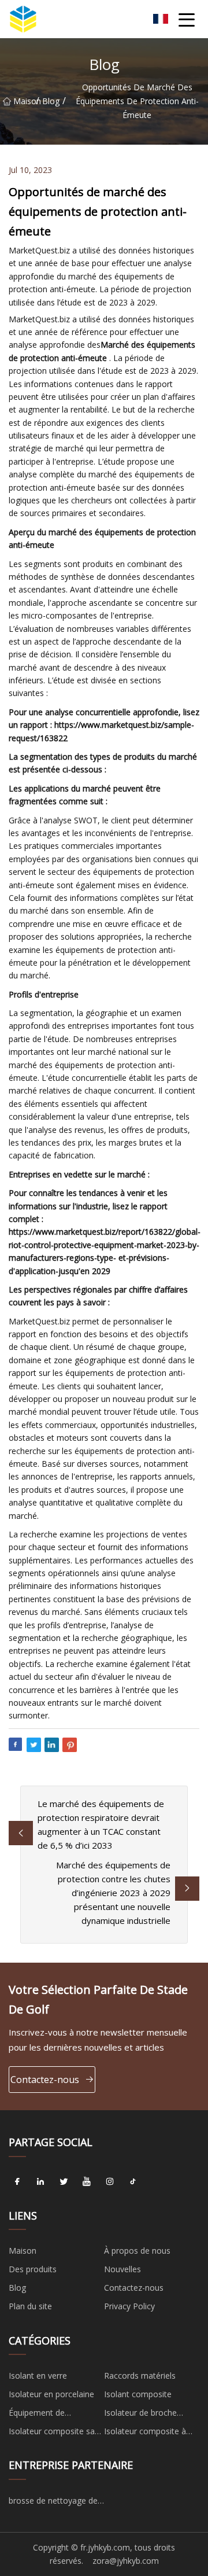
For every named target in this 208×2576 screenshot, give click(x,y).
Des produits (33, 2269)
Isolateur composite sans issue (56, 2433)
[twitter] (64, 2182)
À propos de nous (137, 2251)
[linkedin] (40, 2182)
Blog (51, 101)
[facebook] (17, 2182)
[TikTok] (133, 2182)
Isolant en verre (38, 2376)
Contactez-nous (45, 2080)
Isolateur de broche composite (140, 2415)
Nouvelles (122, 2269)
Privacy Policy (129, 2306)
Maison (25, 101)
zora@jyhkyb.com (126, 2561)
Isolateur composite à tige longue (145, 2433)
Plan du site (30, 2306)
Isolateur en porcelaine (51, 2394)
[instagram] (110, 2182)
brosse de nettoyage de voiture (53, 2503)
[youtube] (87, 2182)
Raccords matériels (140, 2376)
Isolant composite (138, 2394)
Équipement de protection (37, 2415)
